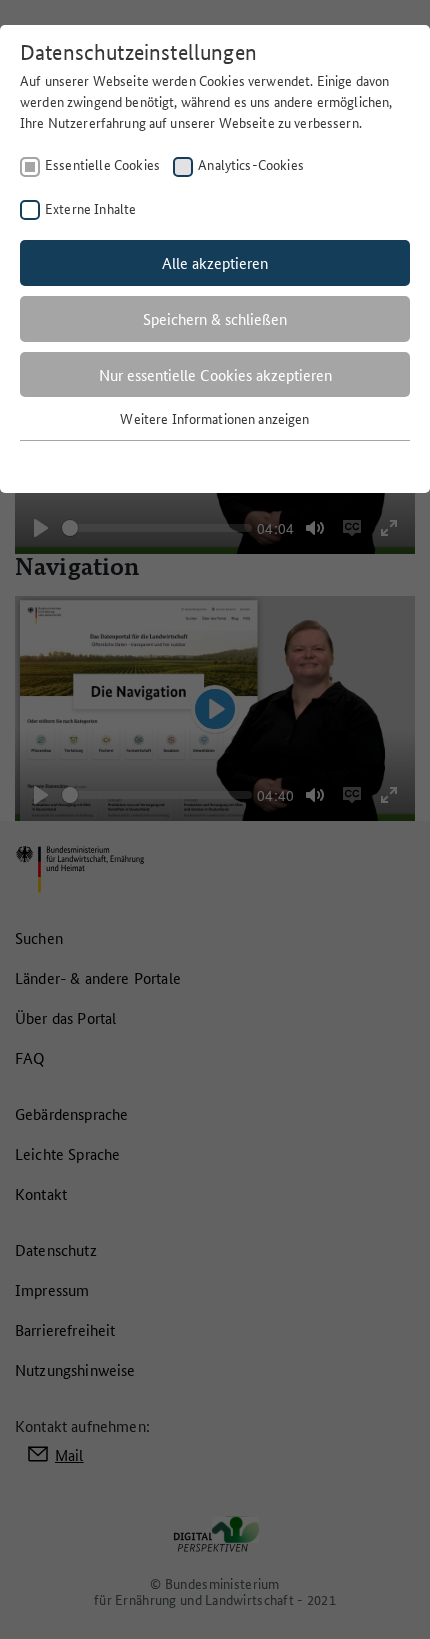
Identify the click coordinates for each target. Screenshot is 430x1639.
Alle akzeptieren (215, 262)
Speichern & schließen (215, 318)
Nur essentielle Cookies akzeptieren (215, 374)
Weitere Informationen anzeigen (214, 418)
